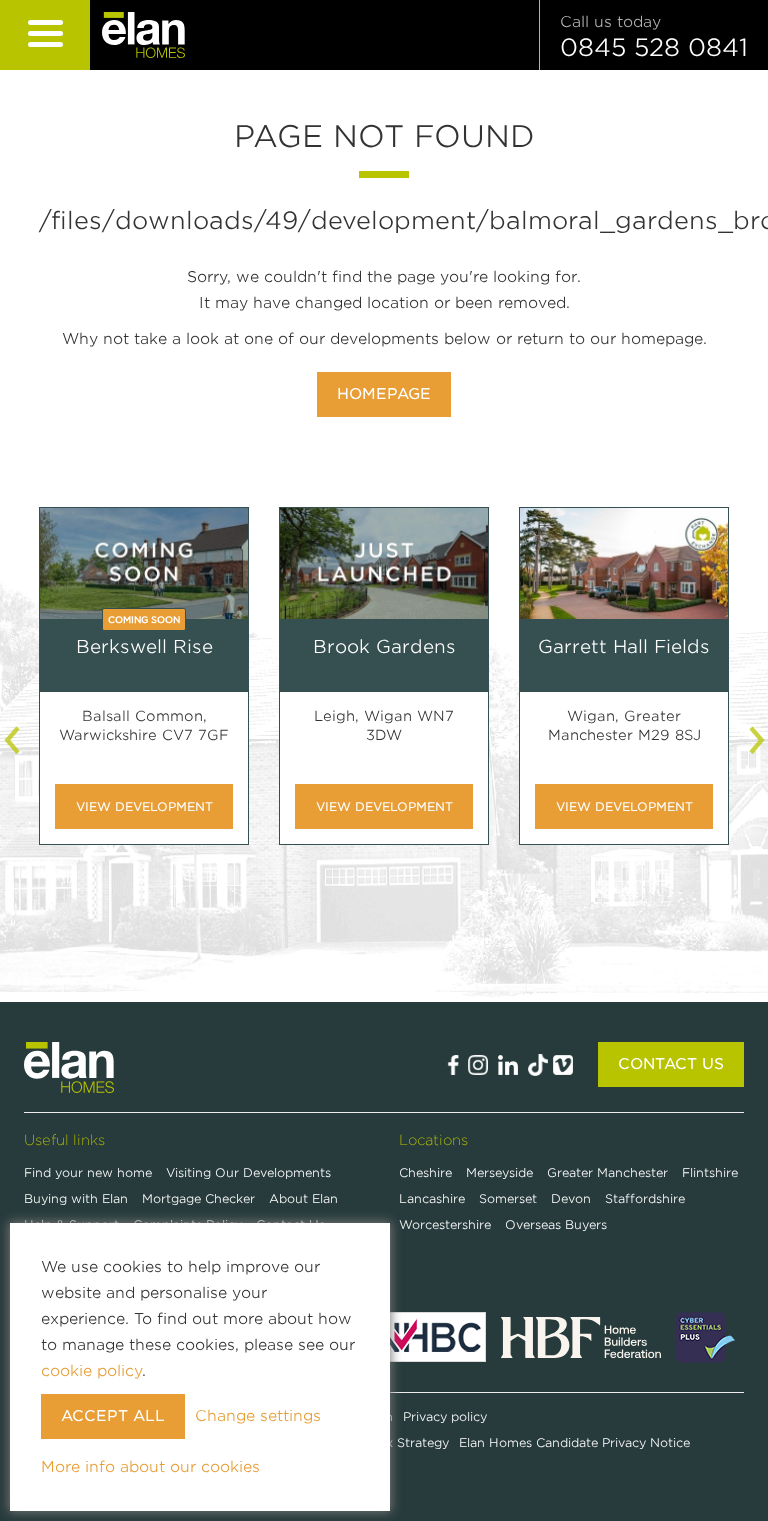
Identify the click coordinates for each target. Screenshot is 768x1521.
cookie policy (91, 1371)
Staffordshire (645, 1198)
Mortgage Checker (200, 1198)
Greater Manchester (607, 1172)
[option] (144, 691)
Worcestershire (445, 1224)
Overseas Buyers (556, 1224)
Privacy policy (445, 1416)
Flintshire (710, 1172)
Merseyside (499, 1172)
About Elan (303, 1198)
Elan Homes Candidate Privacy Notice (574, 1442)
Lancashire (432, 1198)
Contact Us (671, 1064)
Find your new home (90, 1172)
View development (144, 806)
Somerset (508, 1198)
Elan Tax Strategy (396, 1442)
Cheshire (425, 1172)
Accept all (113, 1416)
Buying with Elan (78, 1198)
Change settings (258, 1416)
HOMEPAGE (384, 394)
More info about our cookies (150, 1467)
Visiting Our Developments (248, 1172)
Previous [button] (14, 740)
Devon (571, 1198)
